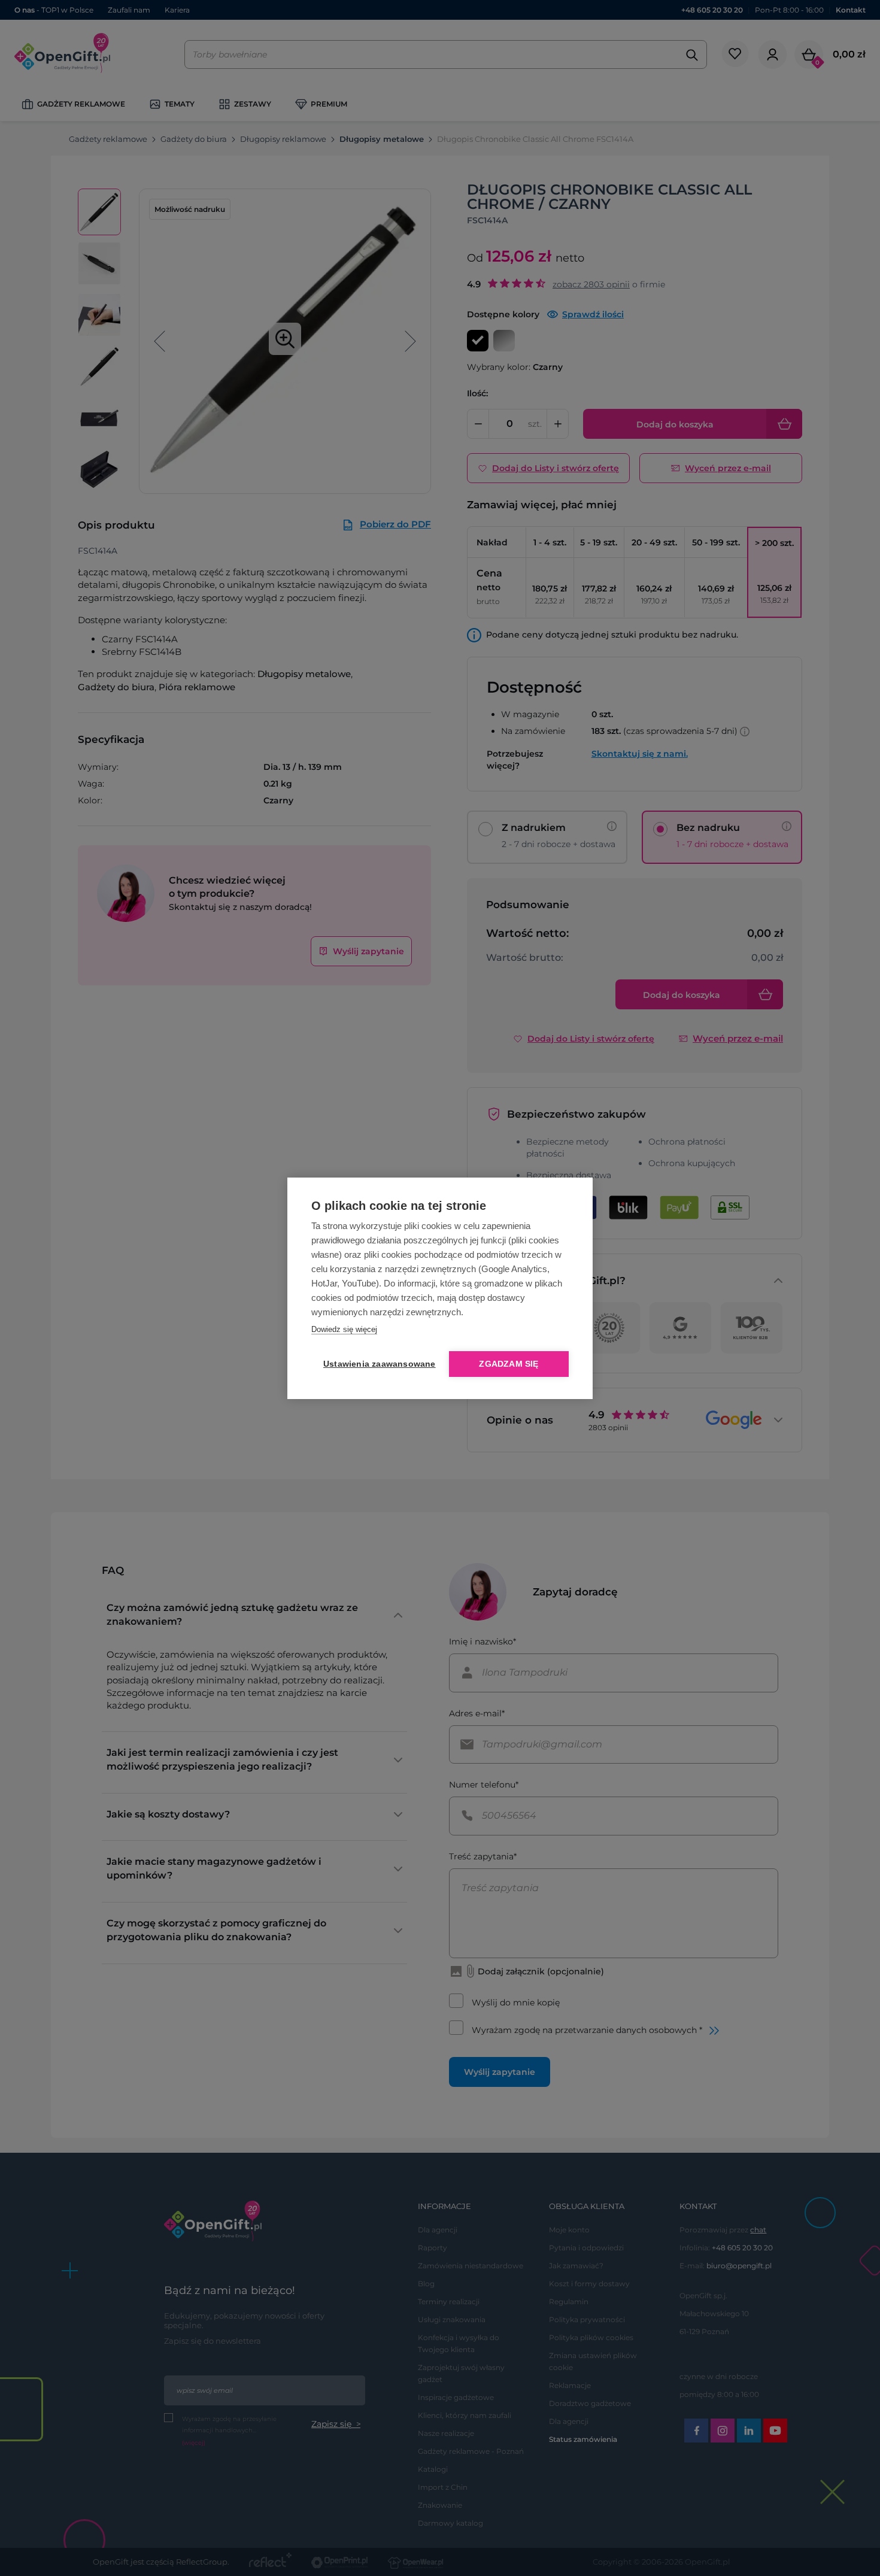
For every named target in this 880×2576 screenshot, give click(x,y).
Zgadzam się (509, 1364)
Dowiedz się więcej (344, 1329)
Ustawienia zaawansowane (377, 1364)
